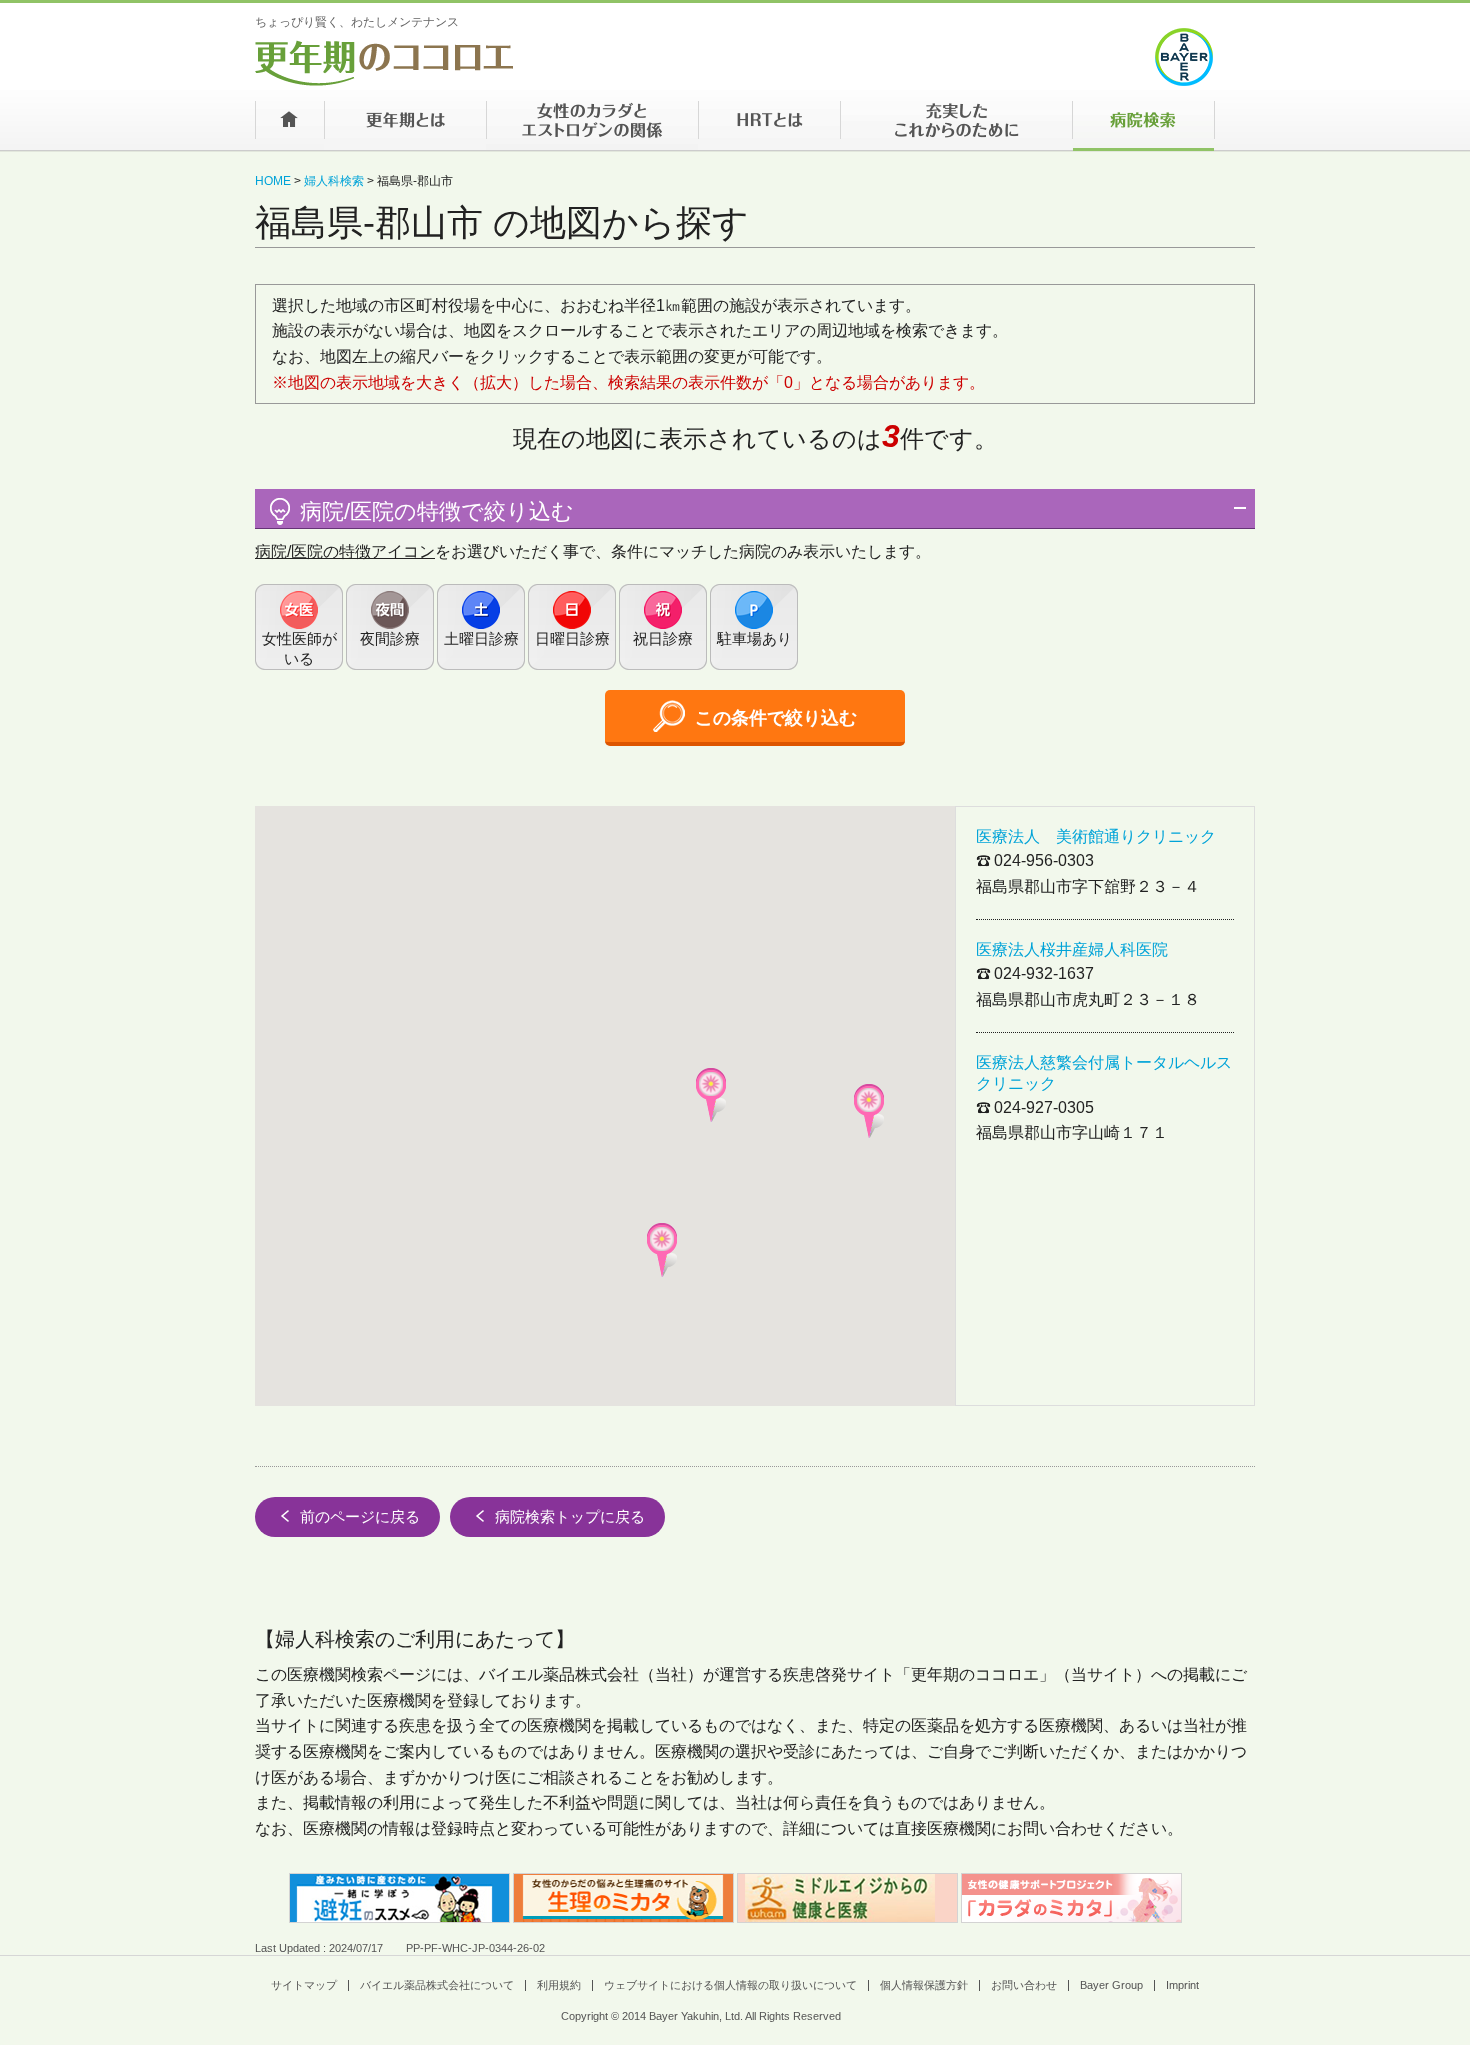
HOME (273, 181)
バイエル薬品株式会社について (437, 1985)
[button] (869, 1111)
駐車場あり (754, 638)
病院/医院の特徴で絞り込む (437, 511)
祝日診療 (663, 638)
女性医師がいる (299, 648)
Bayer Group (1111, 1985)
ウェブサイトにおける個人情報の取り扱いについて (730, 1985)
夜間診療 (390, 638)
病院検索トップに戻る (570, 1516)
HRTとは (769, 126)
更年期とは (405, 126)
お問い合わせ (1024, 1985)
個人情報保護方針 (924, 1985)
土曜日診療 (481, 638)
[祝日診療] (663, 627)
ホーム (289, 126)
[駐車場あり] (754, 627)
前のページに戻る (360, 1516)
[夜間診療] (390, 627)
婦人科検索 (334, 181)
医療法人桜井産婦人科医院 (1072, 949)
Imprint (1182, 1985)
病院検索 (1143, 126)
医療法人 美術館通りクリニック (1096, 836)
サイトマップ (304, 1985)
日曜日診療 (572, 638)
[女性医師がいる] (299, 627)
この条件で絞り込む (776, 718)
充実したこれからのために (956, 126)
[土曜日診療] (481, 627)
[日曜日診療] (572, 627)
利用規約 (559, 1985)
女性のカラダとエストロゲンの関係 (592, 126)
